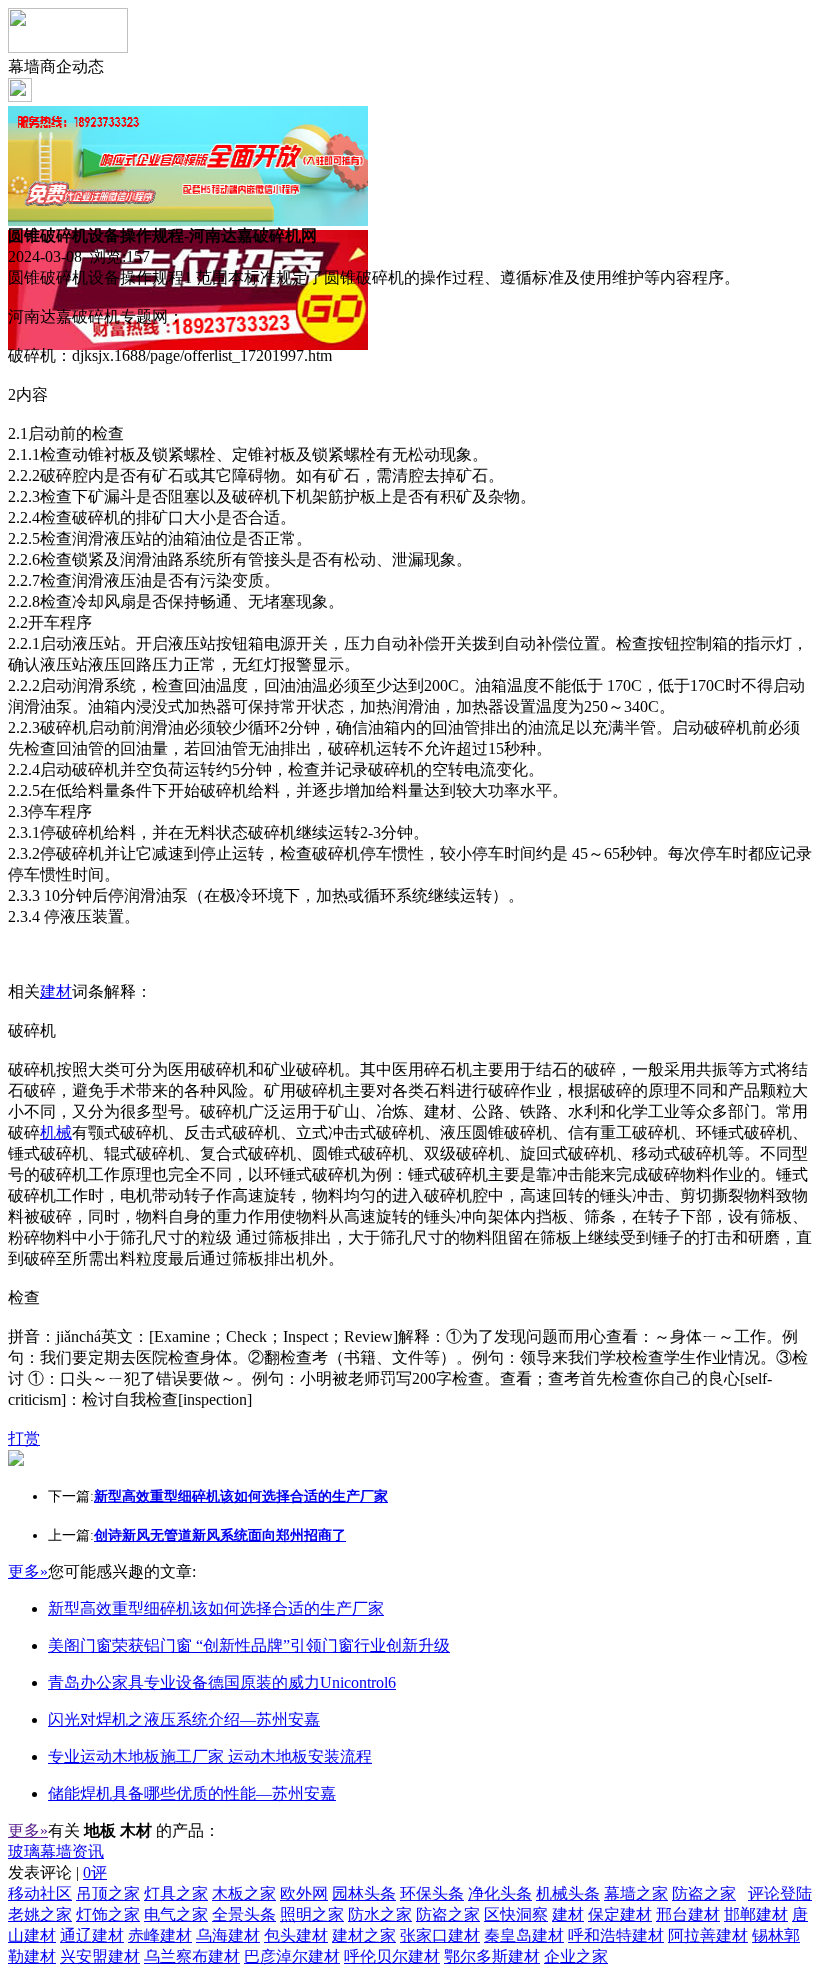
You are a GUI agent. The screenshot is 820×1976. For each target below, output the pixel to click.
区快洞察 (516, 1914)
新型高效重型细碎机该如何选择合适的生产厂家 (216, 1608)
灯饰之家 (108, 1914)
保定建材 (620, 1914)
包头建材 (296, 1935)
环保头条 (432, 1893)
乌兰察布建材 (192, 1956)
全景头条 (244, 1914)
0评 (95, 1872)
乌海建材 (228, 1935)
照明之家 (312, 1914)
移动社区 (40, 1893)
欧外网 (304, 1893)
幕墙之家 (636, 1893)
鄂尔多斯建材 (492, 1956)
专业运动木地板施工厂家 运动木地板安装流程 (210, 1756)
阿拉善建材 (708, 1935)
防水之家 (380, 1914)
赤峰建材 (160, 1935)
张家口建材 (440, 1935)
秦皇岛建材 (524, 1935)
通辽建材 (92, 1935)
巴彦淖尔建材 (292, 1956)
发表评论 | (57, 1872)
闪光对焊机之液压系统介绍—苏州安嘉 (184, 1719)
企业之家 (576, 1956)
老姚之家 (40, 1914)
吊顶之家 (108, 1893)
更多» (28, 1571)
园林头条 (364, 1893)
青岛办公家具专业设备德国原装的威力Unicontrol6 (222, 1682)
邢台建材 (688, 1914)
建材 (56, 991)
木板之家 (244, 1893)
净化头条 (500, 1893)
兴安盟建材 (100, 1956)
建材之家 (364, 1935)
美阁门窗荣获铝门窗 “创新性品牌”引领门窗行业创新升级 (249, 1645)
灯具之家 (176, 1893)
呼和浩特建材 (616, 1935)
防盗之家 (704, 1893)
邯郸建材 (756, 1914)
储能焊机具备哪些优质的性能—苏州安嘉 (192, 1793)
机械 (56, 1132)
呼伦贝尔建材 (392, 1956)
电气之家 (176, 1914)
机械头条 (568, 1893)
